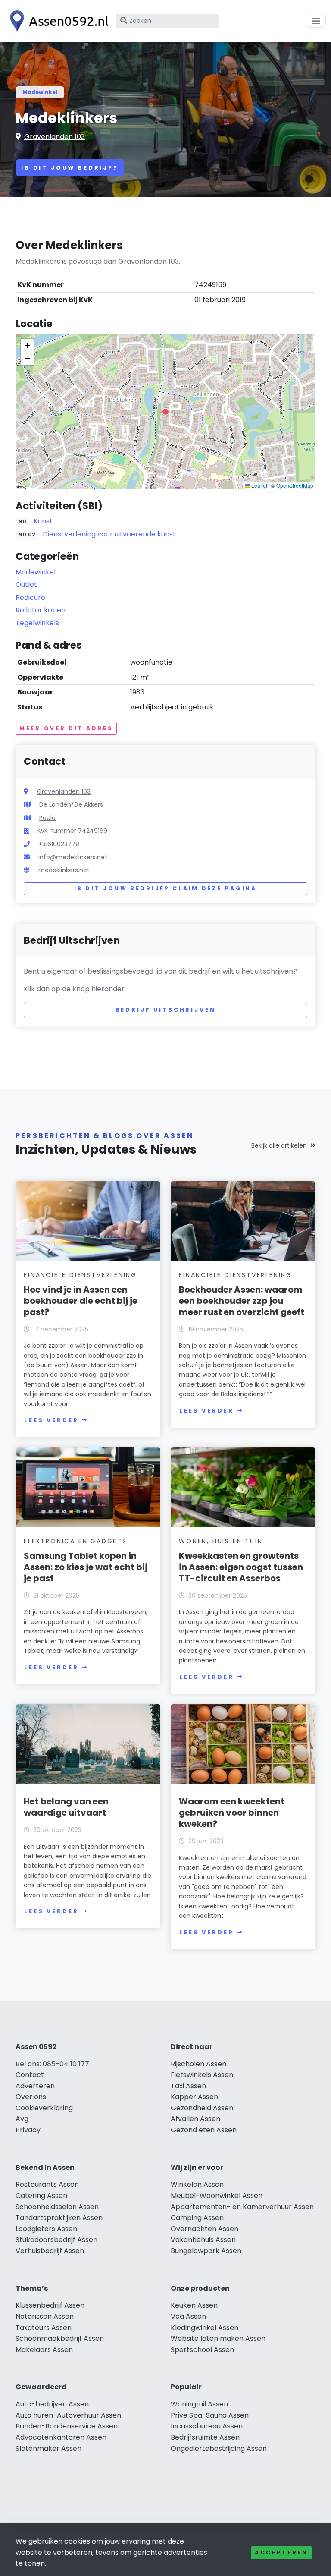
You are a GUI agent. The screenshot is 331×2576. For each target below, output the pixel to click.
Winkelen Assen (197, 2184)
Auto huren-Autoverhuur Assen (68, 2415)
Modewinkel (40, 92)
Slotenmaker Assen (48, 2448)
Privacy (28, 2130)
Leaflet (259, 485)
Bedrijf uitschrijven (166, 1010)
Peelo (47, 818)
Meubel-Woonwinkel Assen (217, 2196)
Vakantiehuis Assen (203, 2240)
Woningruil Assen (199, 2404)
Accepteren (281, 2552)
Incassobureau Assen (207, 2426)
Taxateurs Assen (44, 2328)
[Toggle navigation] (316, 21)
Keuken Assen (194, 2305)
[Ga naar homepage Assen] (57, 21)
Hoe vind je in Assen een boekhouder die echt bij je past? (81, 1301)
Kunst (43, 521)
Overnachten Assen (205, 2229)
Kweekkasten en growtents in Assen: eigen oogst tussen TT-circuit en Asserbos (241, 1567)
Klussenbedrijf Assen (50, 2305)
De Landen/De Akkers (71, 804)
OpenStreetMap (295, 485)
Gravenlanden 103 (55, 137)
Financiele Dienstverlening (80, 1275)
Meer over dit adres (66, 728)
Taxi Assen (188, 2086)
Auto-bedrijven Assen (52, 2404)
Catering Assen (41, 2196)
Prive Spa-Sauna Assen (210, 2415)
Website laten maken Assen (218, 2338)
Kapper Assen (194, 2097)
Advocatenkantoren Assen (61, 2437)
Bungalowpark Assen (206, 2251)
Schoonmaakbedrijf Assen (60, 2338)
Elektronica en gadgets (75, 1541)
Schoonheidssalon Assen (57, 2207)
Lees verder (51, 1420)
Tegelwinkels (37, 623)
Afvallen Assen (195, 2119)
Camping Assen (197, 2218)
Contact (30, 2075)
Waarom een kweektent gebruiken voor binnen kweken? (232, 1813)
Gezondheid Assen (202, 2108)
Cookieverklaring (44, 2108)
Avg (22, 2119)
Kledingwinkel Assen (205, 2328)
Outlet (26, 585)
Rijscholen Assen (198, 2064)
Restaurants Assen (47, 2184)
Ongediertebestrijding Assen (219, 2448)
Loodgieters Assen (46, 2229)
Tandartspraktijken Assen (59, 2218)
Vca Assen (188, 2316)
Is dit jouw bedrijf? (70, 168)
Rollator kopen (41, 610)
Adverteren (35, 2086)
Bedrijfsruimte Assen (205, 2437)
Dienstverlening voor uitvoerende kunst (109, 534)
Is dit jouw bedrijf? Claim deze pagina (165, 888)
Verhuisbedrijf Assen (50, 2251)
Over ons (31, 2097)
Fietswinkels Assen (202, 2075)
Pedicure (30, 597)
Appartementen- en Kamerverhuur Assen (242, 2207)
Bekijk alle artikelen (279, 1145)
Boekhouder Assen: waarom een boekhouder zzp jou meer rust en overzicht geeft (242, 1301)
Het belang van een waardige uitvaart (66, 1807)
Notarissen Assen (45, 2316)
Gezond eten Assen (204, 2130)
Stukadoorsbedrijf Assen (56, 2240)
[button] (165, 412)
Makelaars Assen (44, 2350)
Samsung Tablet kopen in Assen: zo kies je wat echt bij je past (86, 1567)
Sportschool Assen (202, 2350)
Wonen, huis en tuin (221, 1541)
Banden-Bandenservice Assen (67, 2426)
